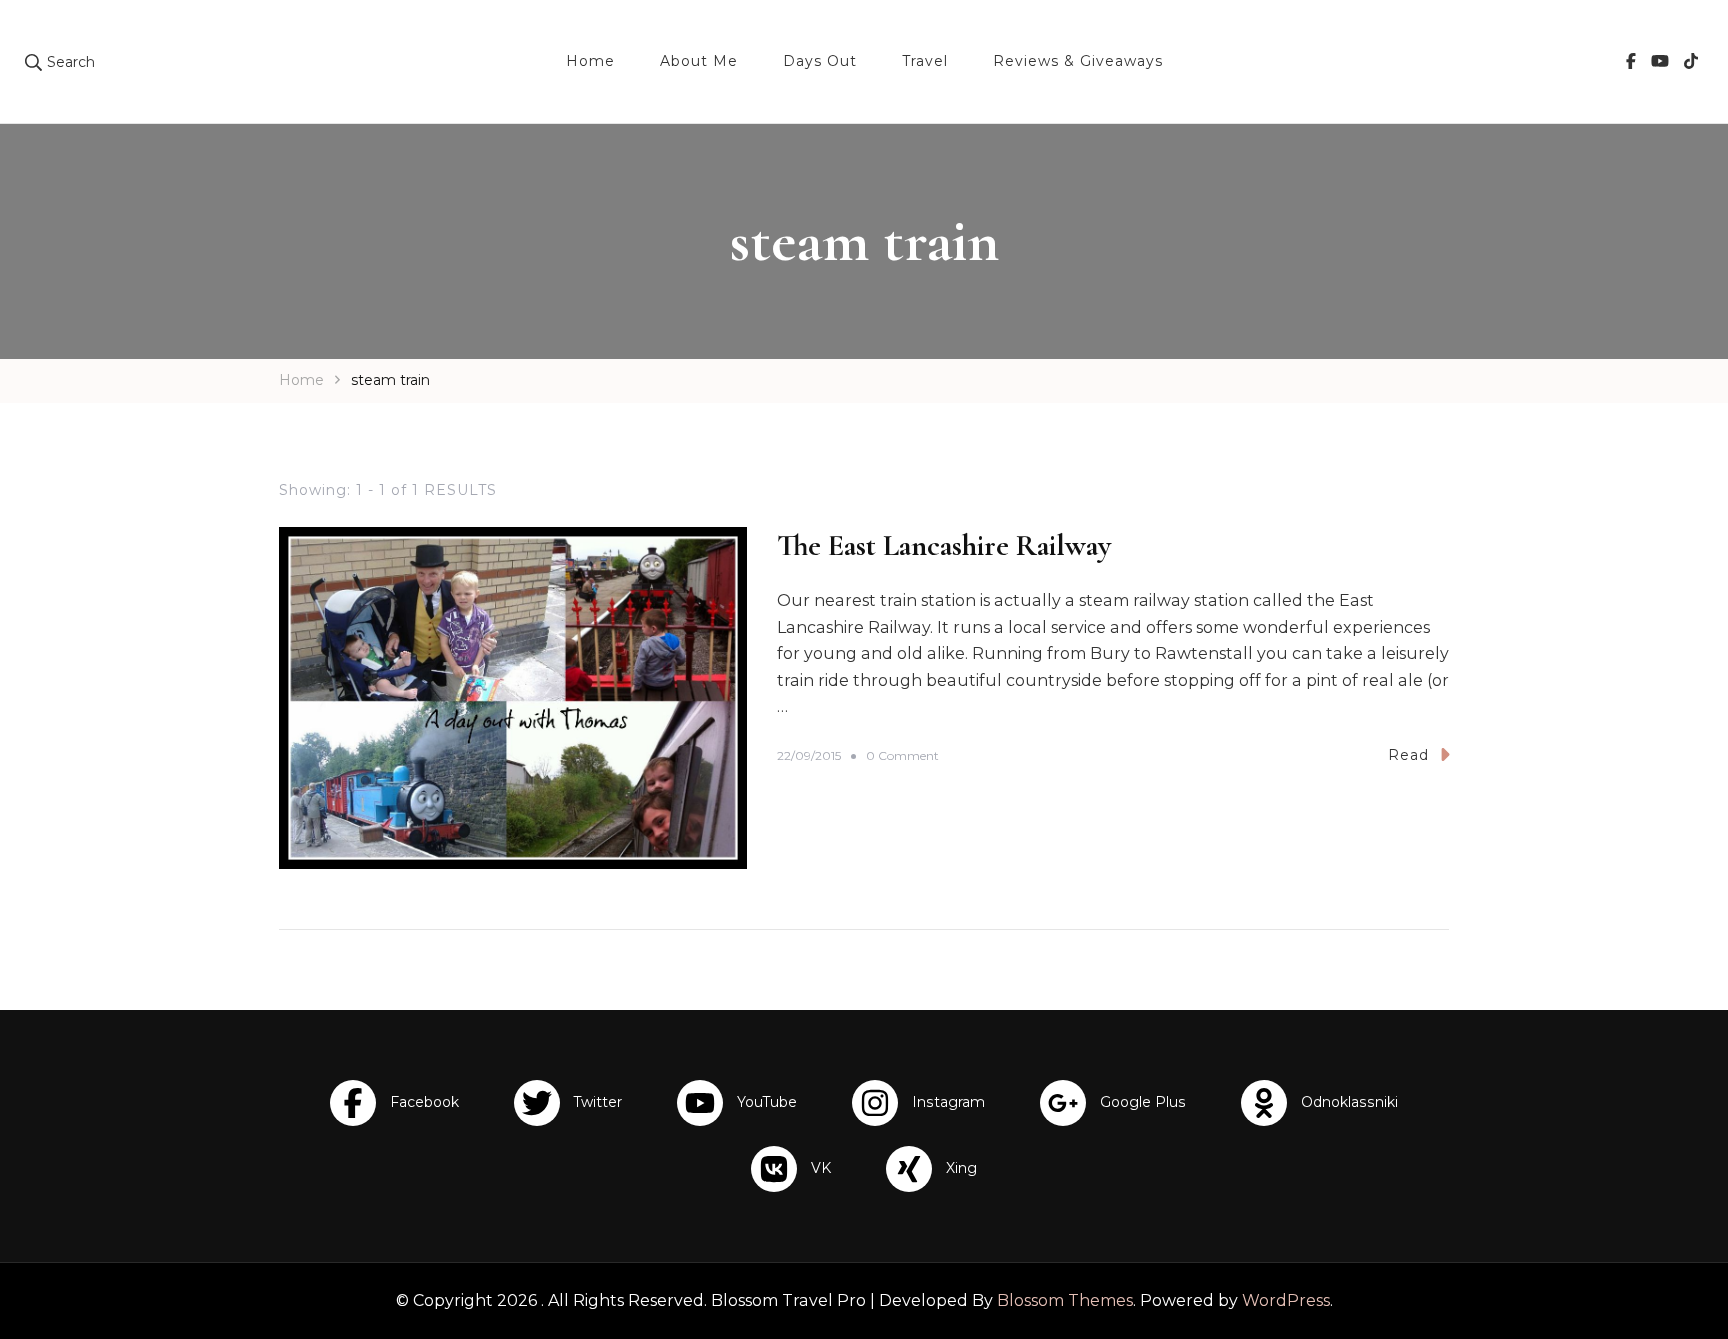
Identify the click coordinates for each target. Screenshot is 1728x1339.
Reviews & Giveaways (1078, 61)
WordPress (1286, 1300)
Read (1408, 755)
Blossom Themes (1065, 1300)
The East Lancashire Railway (944, 545)
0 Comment (902, 756)
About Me (699, 61)
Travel (925, 61)
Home (590, 61)
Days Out (820, 61)
